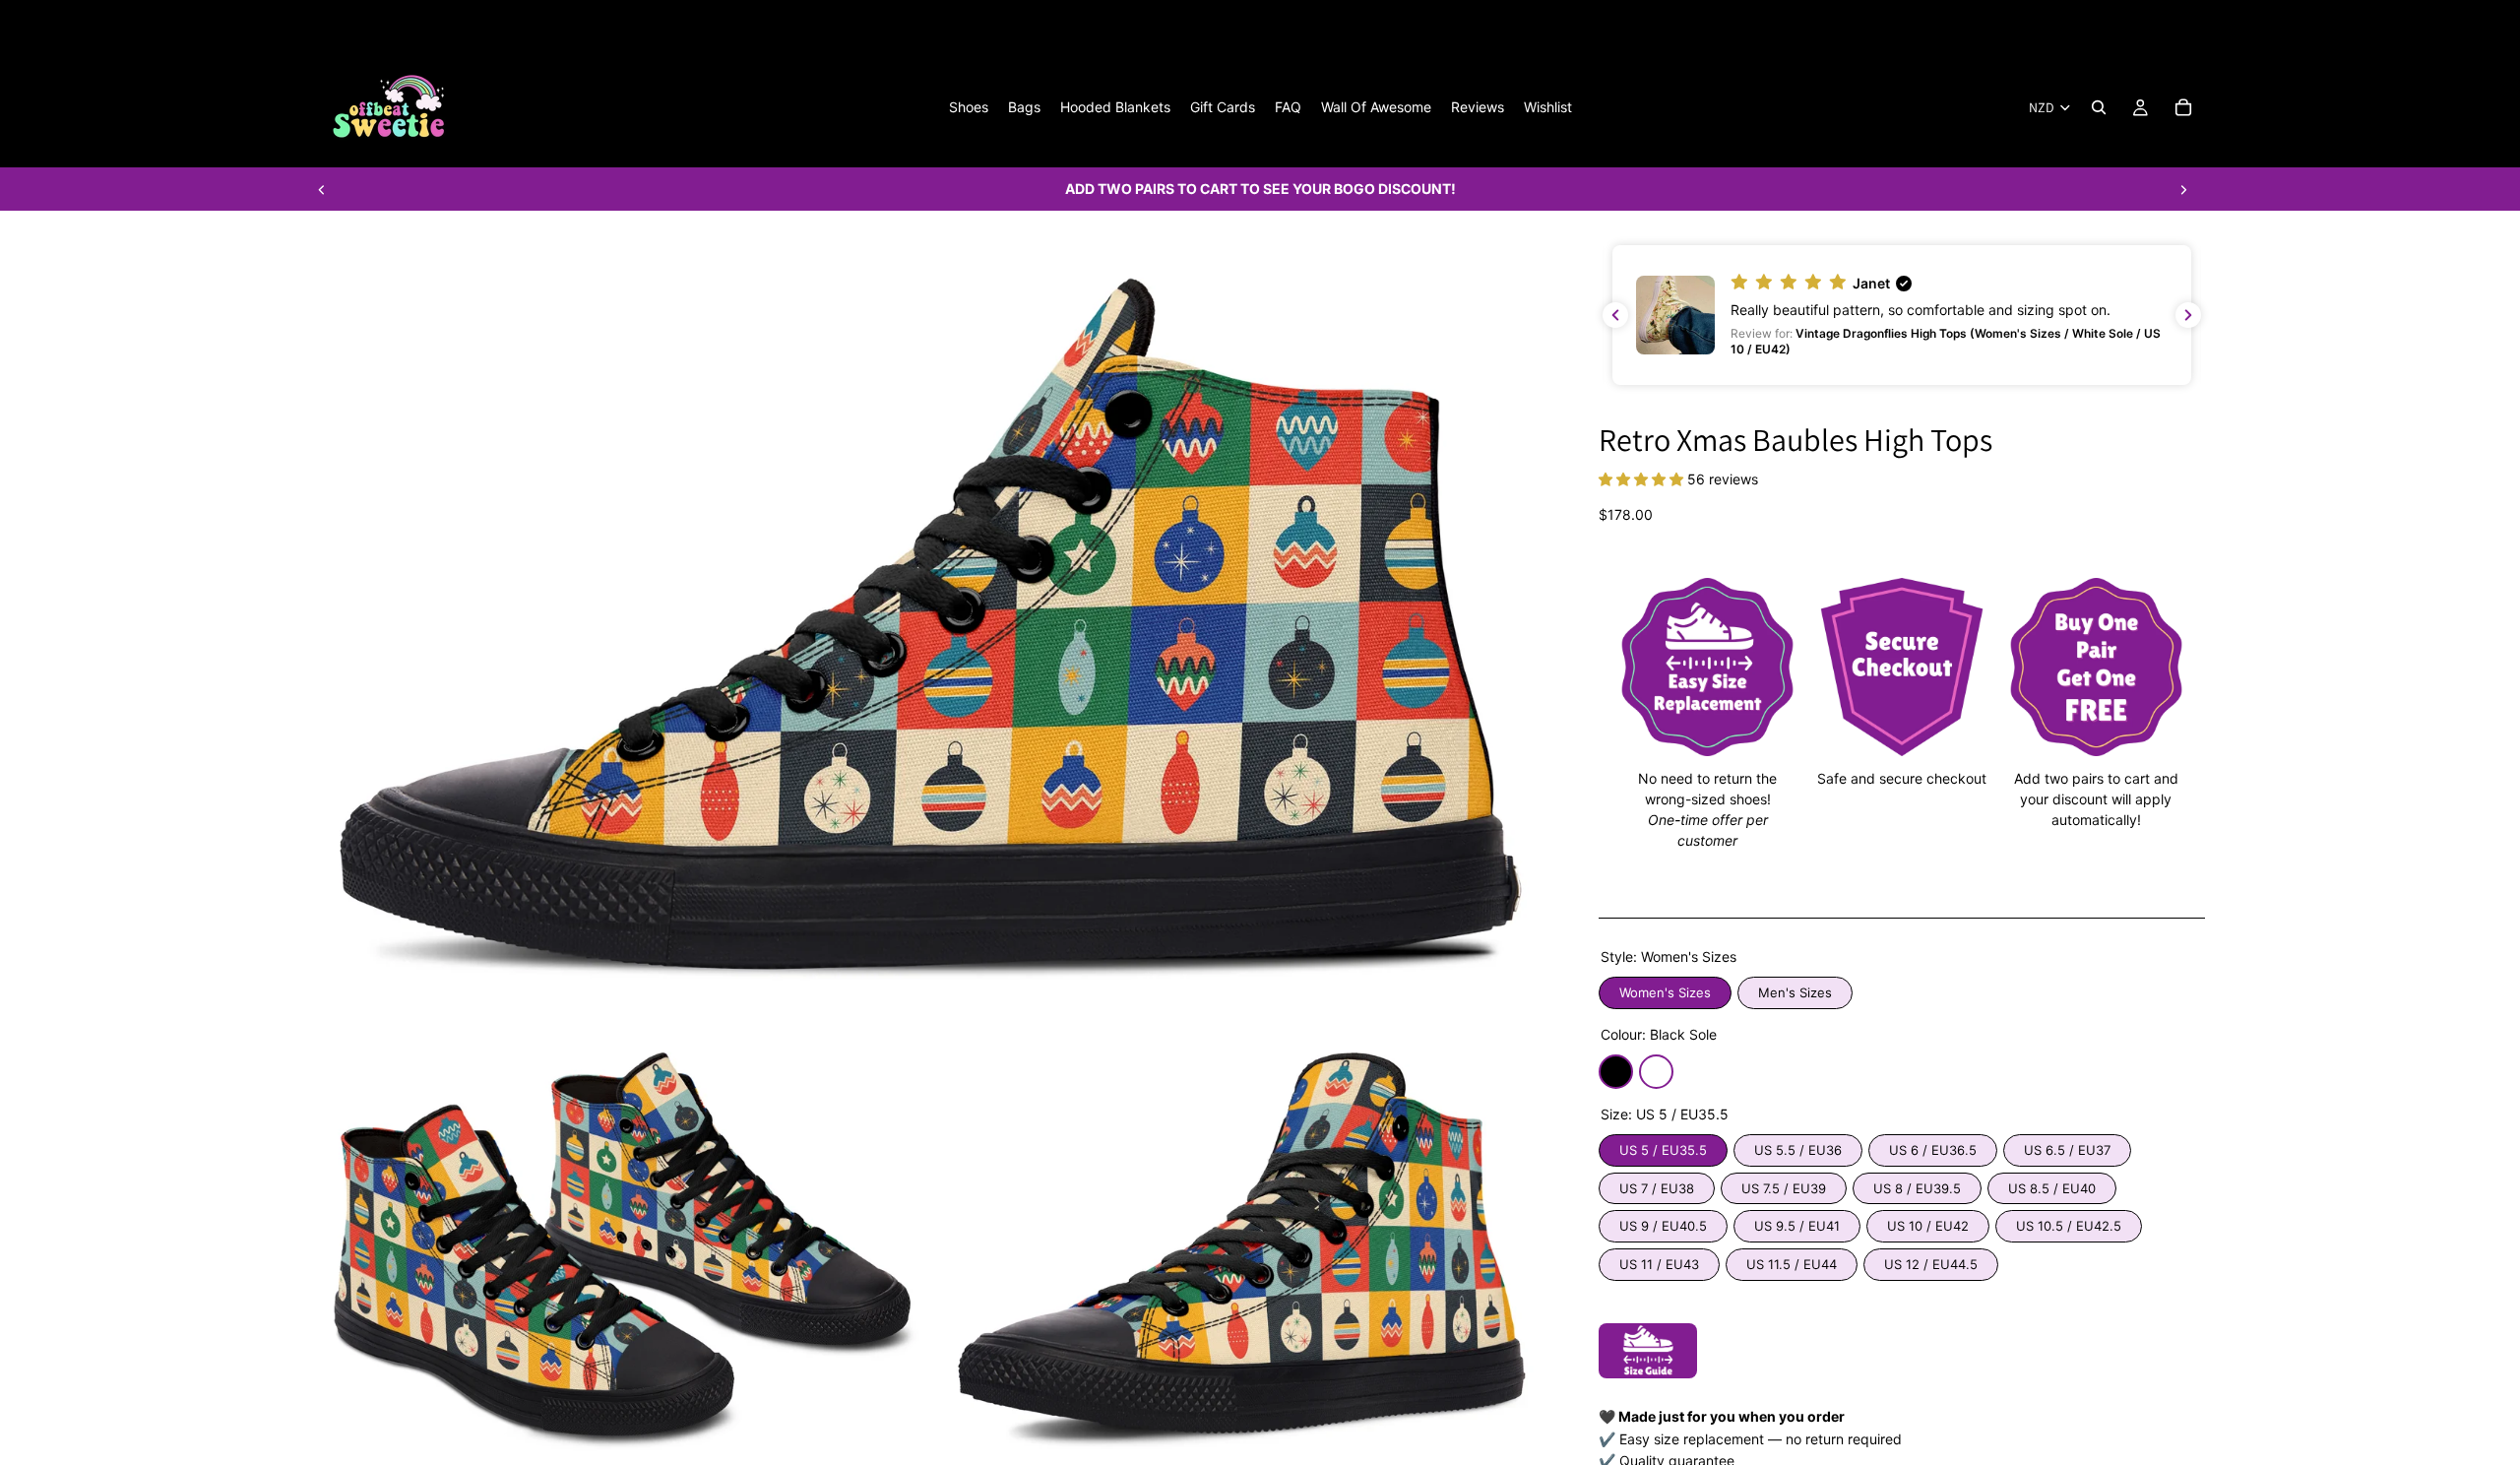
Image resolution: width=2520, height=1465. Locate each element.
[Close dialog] (1727, 448)
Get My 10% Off (1014, 966)
